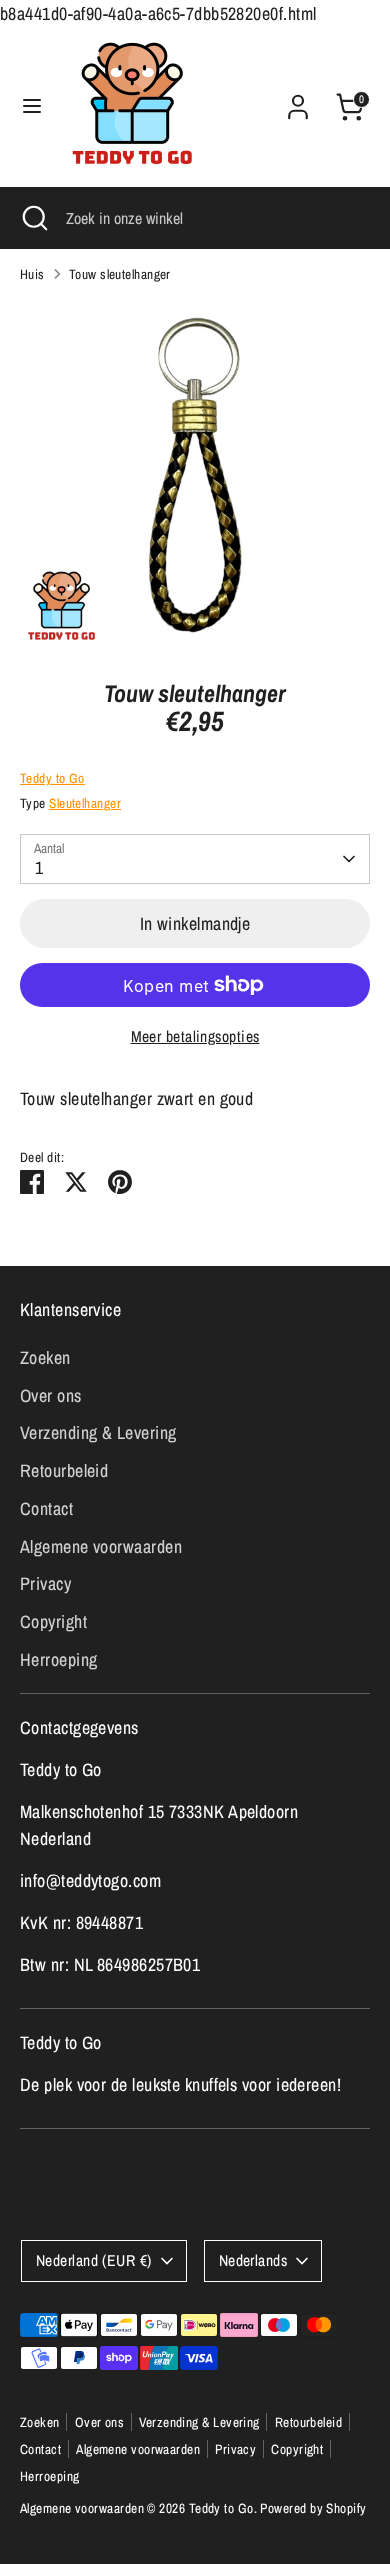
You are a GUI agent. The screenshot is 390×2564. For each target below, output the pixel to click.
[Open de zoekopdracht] (33, 218)
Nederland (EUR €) (94, 2260)
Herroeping (59, 1659)
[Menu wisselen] (32, 106)
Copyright (53, 1621)
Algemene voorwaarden (101, 1546)
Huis (32, 274)
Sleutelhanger (85, 803)
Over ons (51, 1395)
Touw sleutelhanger (120, 274)
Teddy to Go (52, 778)
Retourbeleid (64, 1470)
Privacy (45, 1583)
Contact (46, 1508)
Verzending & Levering (98, 1432)
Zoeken (45, 1357)
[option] (195, 475)
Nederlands (253, 2260)
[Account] (298, 100)
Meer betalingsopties (195, 1036)
